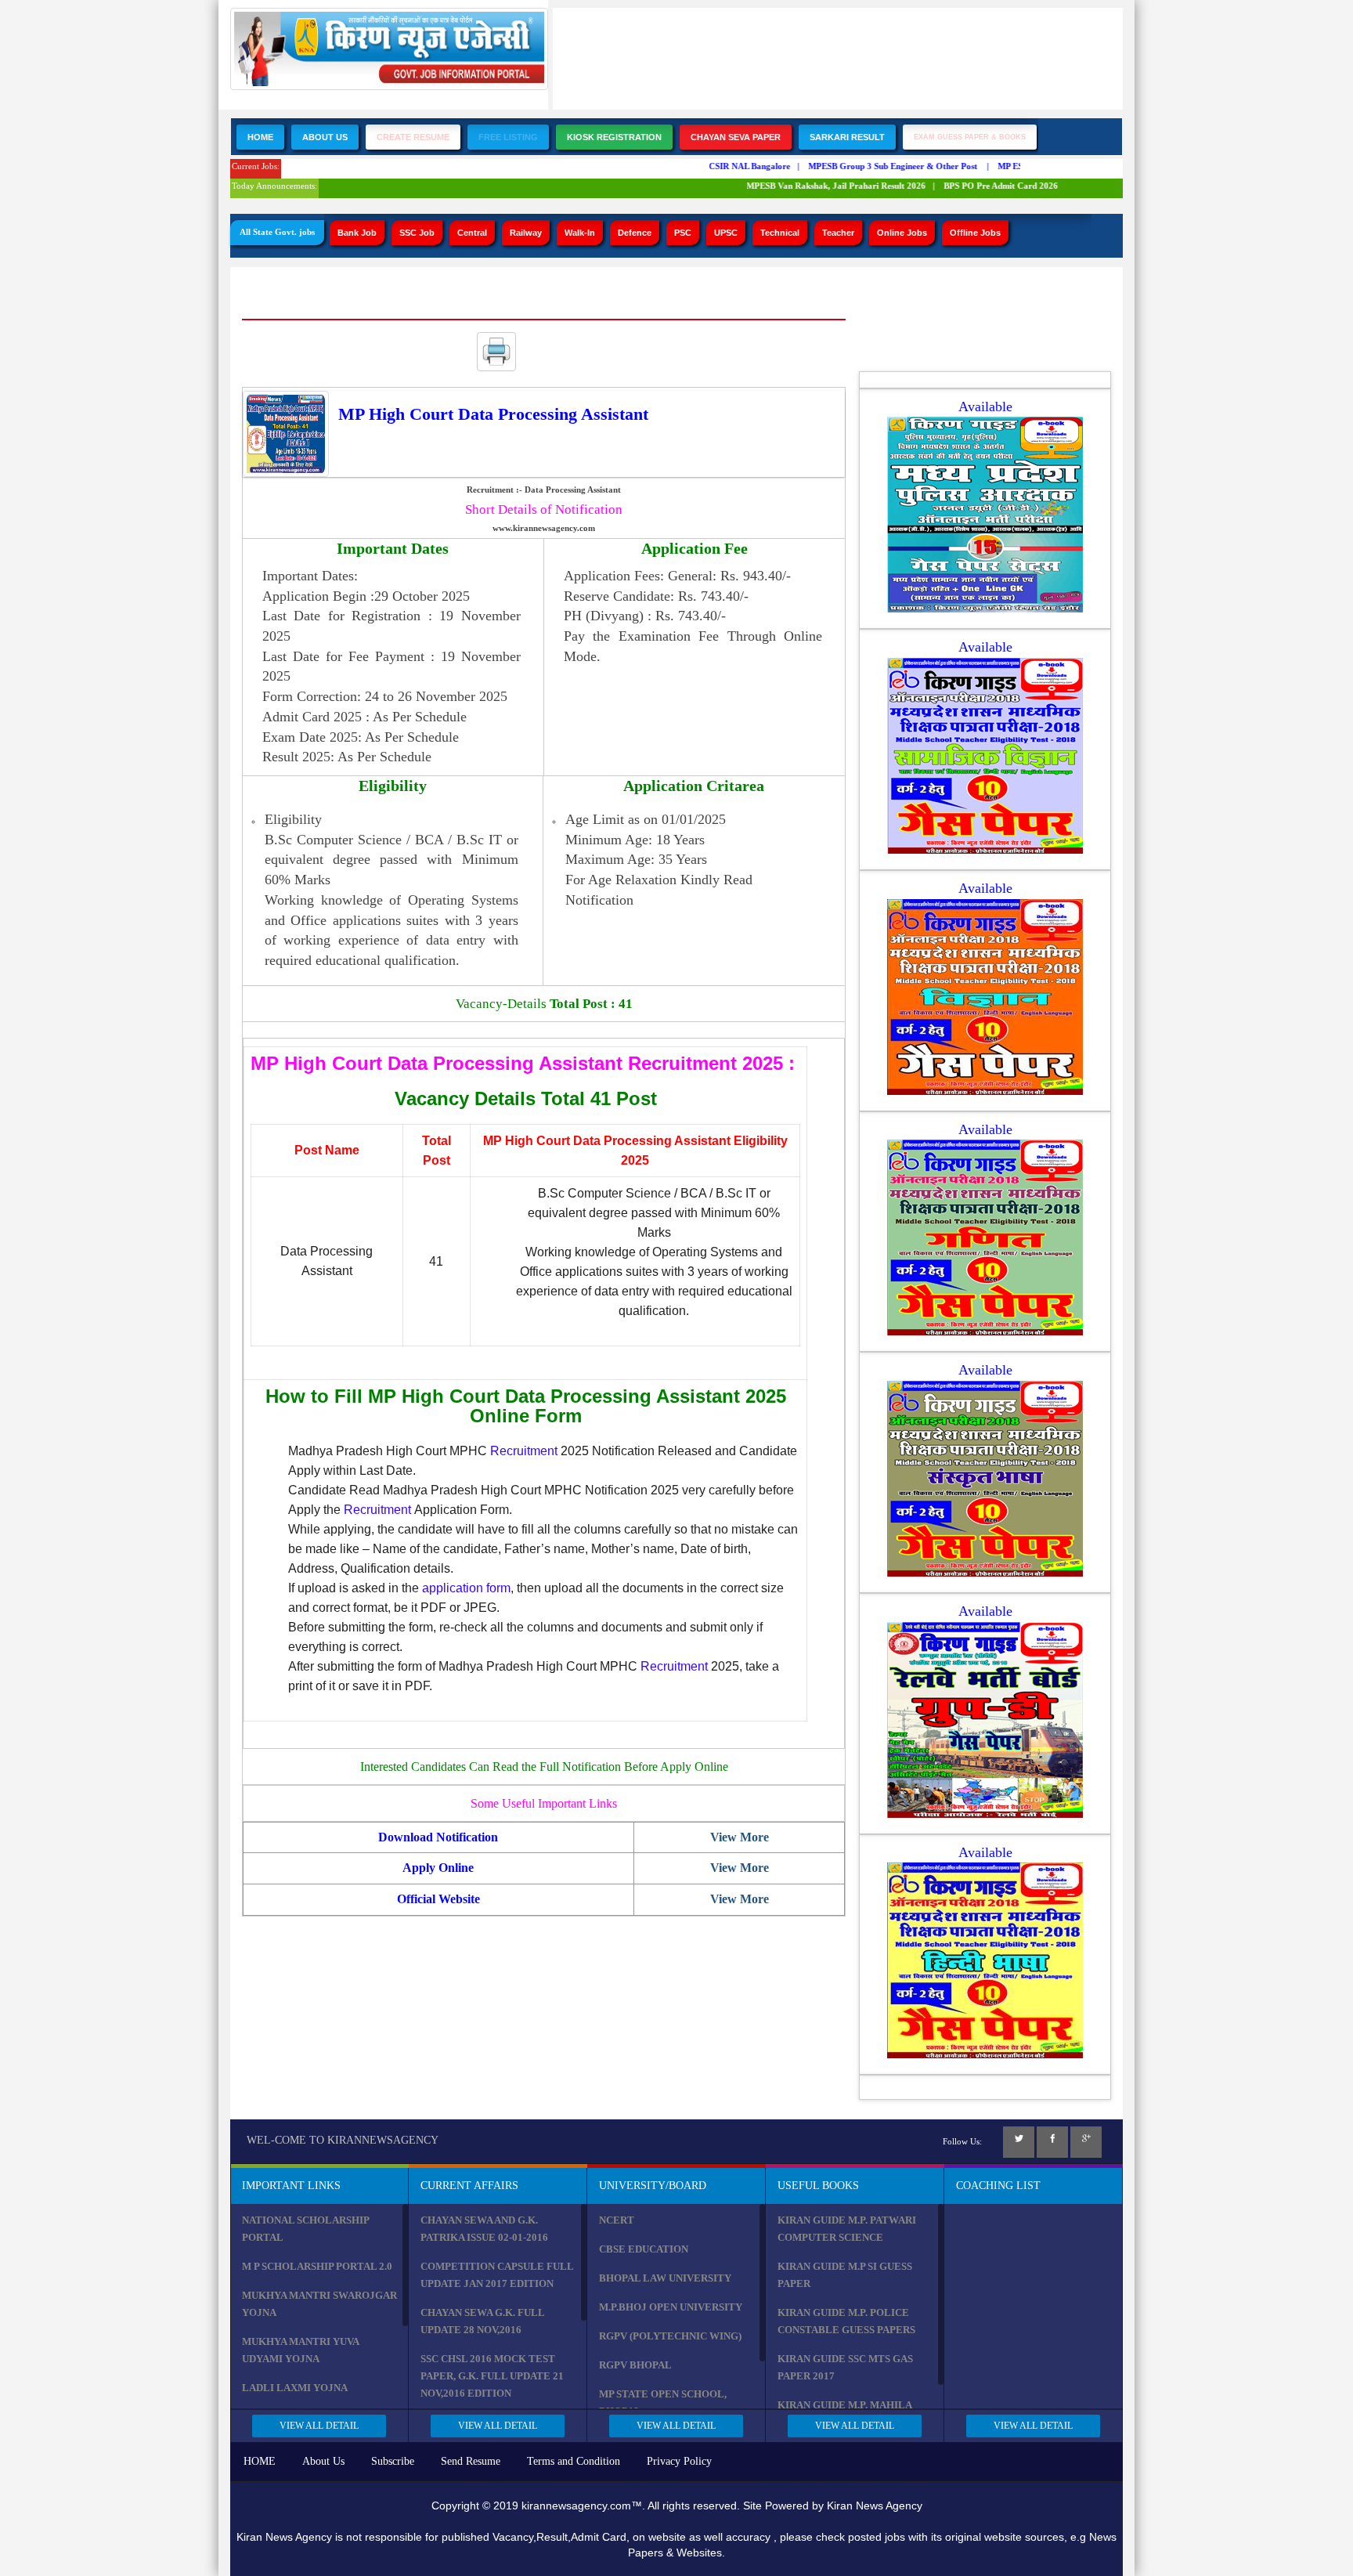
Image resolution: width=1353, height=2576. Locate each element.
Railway (526, 233)
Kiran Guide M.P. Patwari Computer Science (847, 2229)
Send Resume (471, 2461)
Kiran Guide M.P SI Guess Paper (845, 2275)
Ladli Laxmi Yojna (295, 2388)
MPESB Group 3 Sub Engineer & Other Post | (877, 166)
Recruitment (524, 1451)
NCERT (617, 2220)
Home (260, 137)
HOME (260, 2461)
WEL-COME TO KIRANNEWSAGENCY (343, 2140)
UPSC (726, 233)
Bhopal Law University (665, 2278)
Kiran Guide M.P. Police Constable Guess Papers (846, 2321)
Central (472, 233)
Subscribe (393, 2461)
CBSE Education (644, 2249)
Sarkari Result (847, 137)
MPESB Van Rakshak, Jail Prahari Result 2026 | (819, 186)
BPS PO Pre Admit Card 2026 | (983, 186)
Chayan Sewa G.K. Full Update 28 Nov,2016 (482, 2321)
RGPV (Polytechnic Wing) (670, 2336)
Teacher (838, 233)
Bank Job (357, 233)
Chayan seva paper (736, 137)
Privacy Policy (679, 2461)
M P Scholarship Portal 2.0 (317, 2266)
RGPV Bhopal (635, 2365)
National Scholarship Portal (305, 2229)
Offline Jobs (975, 233)
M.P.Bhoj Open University (671, 2307)
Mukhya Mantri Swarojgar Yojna (319, 2304)
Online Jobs (902, 233)
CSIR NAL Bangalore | (732, 166)
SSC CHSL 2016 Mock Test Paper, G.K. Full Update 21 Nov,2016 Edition (492, 2376)
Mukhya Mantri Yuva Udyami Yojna (300, 2350)
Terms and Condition (574, 2461)
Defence (635, 233)
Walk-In (580, 233)
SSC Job (417, 233)
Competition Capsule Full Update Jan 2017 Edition (497, 2275)
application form (466, 1588)
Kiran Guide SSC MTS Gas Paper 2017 (845, 2367)
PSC (683, 233)
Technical (780, 233)
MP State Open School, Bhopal (663, 2403)
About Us (325, 137)
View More (740, 1837)
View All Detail (319, 2426)
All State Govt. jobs (277, 232)
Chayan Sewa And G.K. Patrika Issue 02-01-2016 (484, 2229)
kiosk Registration (614, 137)
